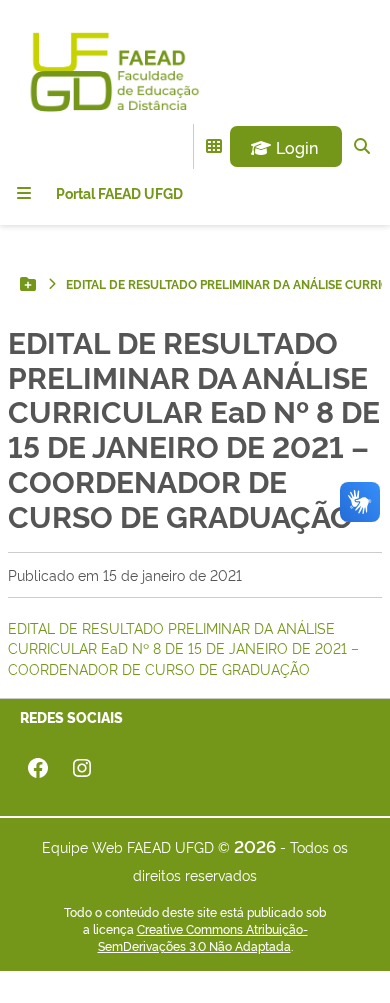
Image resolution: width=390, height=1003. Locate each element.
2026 (255, 845)
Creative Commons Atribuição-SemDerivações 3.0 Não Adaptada (203, 937)
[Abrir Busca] (362, 146)
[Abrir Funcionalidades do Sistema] (214, 146)
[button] (286, 147)
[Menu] (24, 193)
